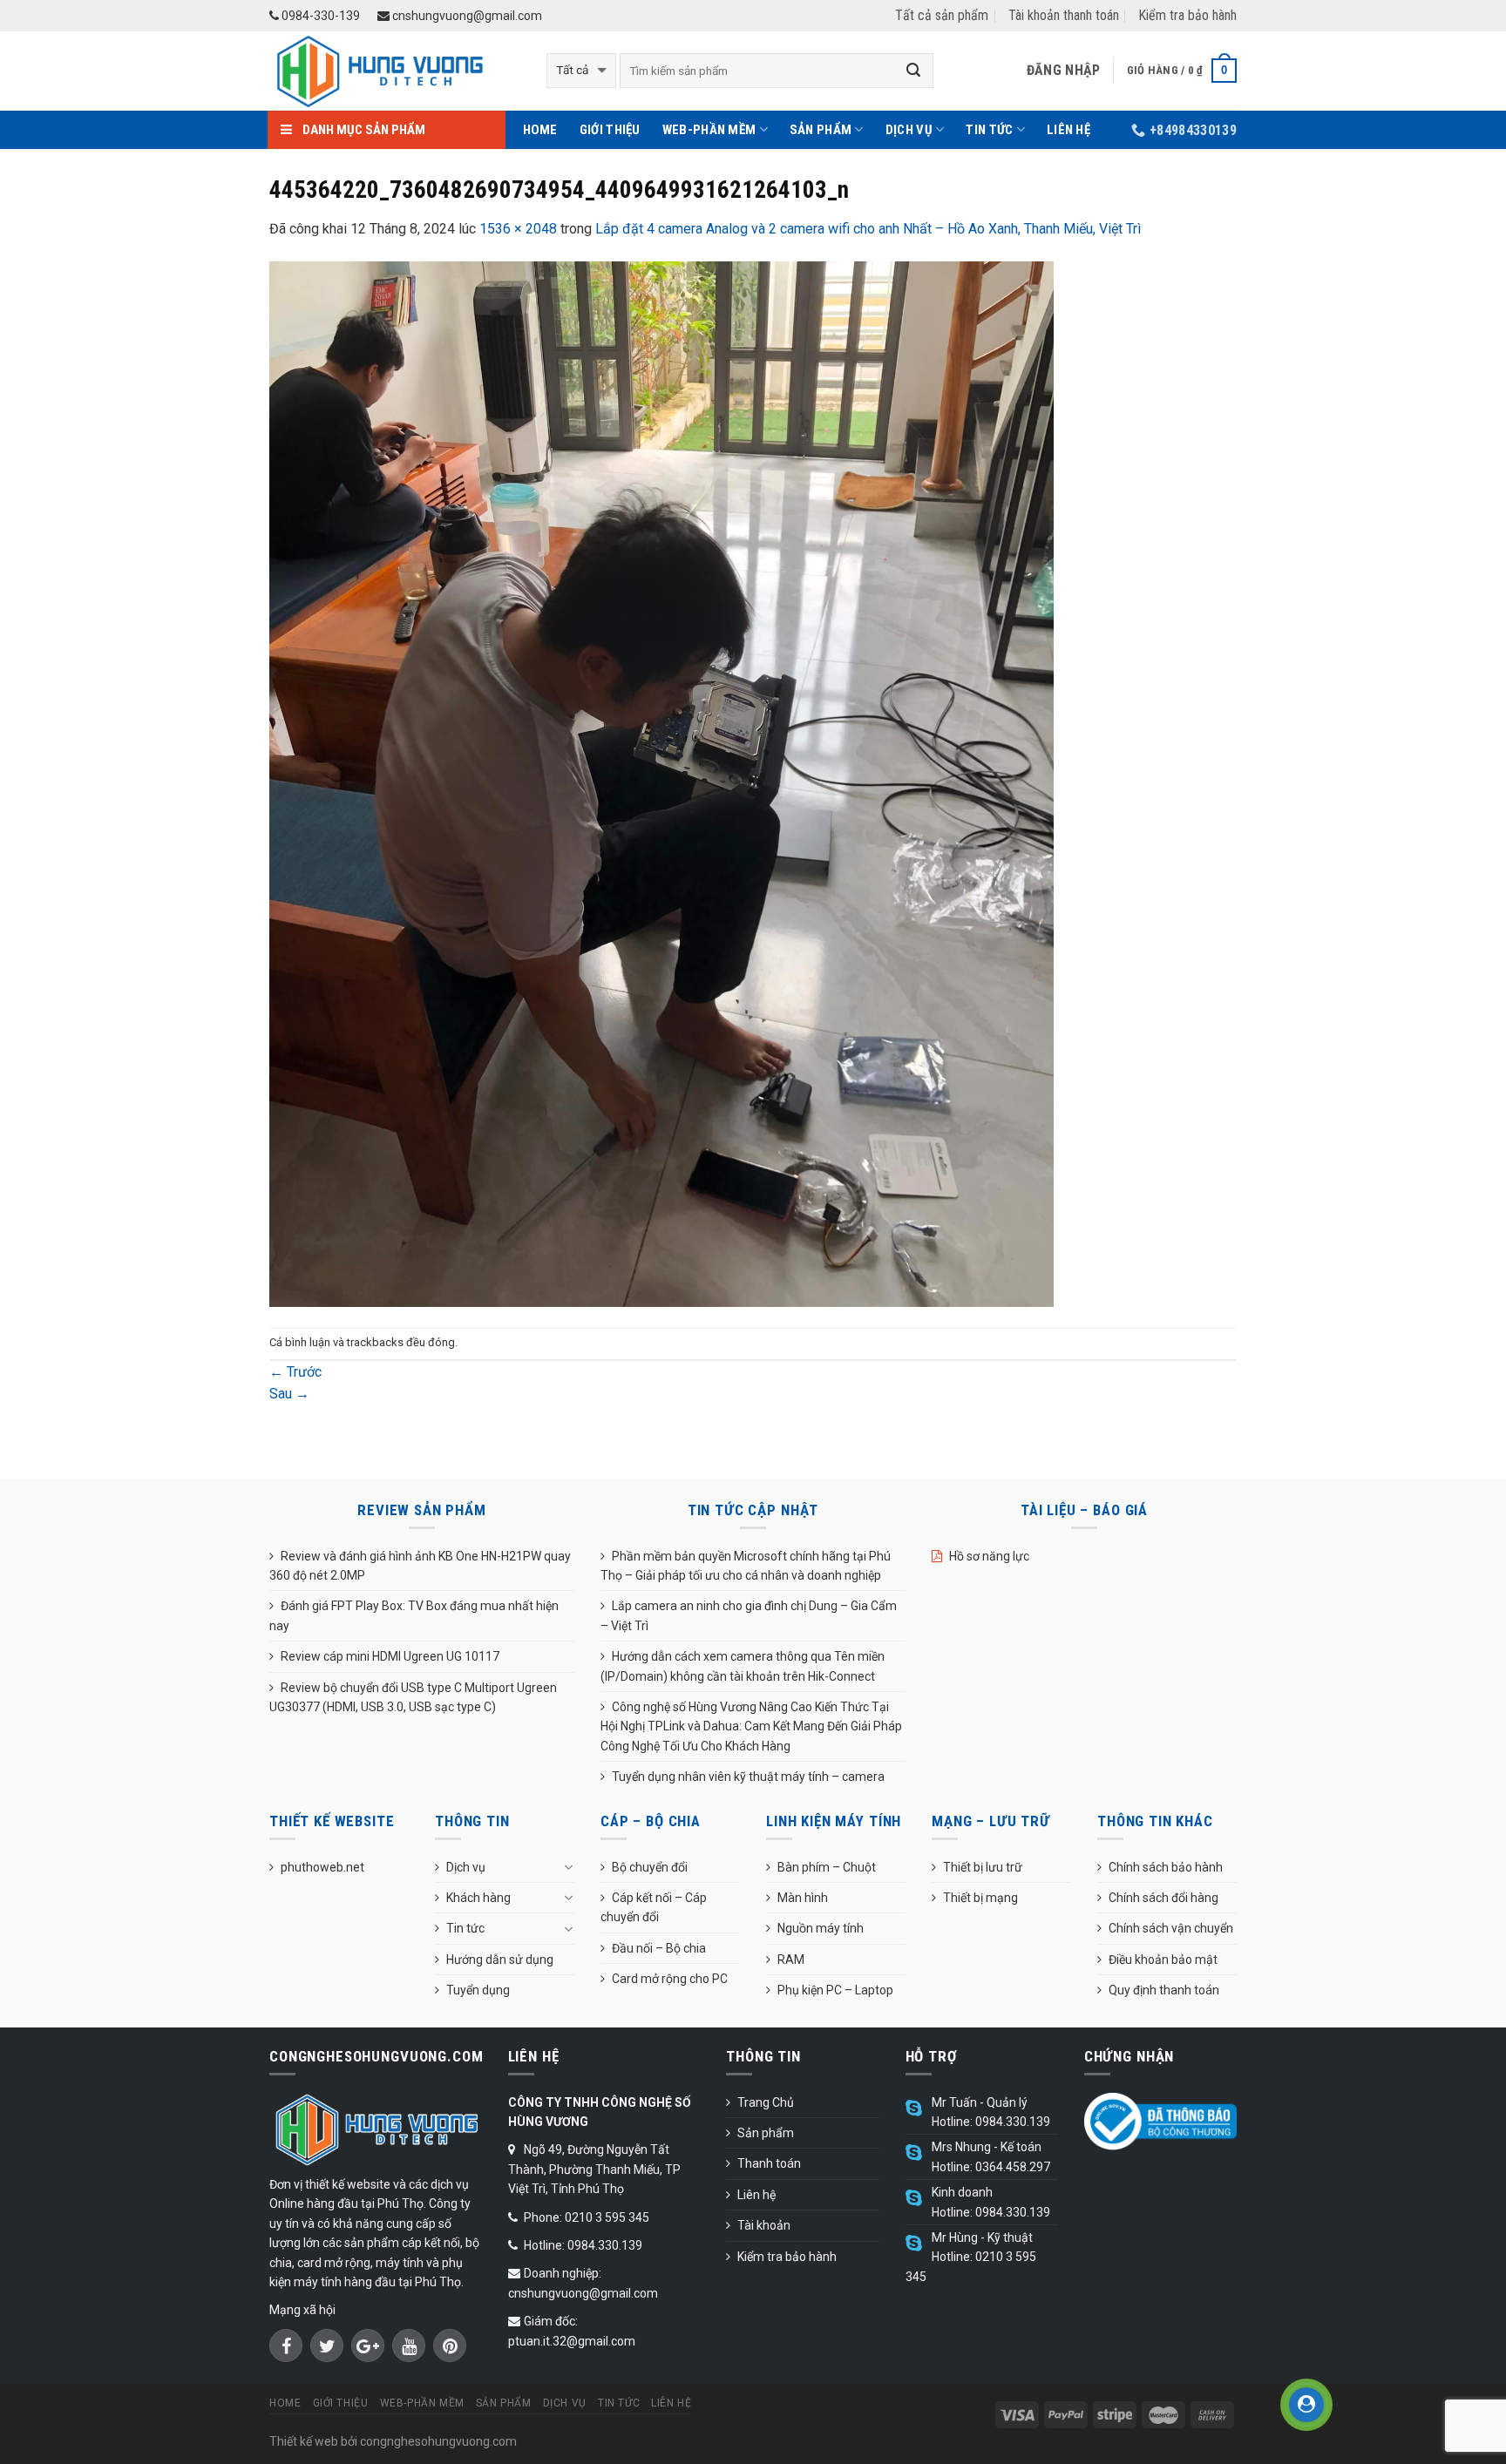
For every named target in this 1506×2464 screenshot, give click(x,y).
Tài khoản (764, 2225)
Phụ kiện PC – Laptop (835, 1990)
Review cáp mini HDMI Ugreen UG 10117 (390, 1656)
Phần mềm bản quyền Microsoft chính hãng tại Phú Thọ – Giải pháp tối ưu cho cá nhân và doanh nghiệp (746, 1566)
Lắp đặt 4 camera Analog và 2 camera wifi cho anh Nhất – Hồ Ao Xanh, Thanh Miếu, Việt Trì (868, 229)
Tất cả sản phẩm (942, 15)
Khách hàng (478, 1898)
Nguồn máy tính (821, 1928)
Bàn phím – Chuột (827, 1867)
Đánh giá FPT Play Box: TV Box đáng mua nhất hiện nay (414, 1615)
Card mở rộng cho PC (670, 1979)
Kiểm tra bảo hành (1187, 15)
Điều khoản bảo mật (1163, 1960)
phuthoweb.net (322, 1867)
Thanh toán (769, 2163)
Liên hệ (1068, 130)
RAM (791, 1960)
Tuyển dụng (478, 1990)
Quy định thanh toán (1164, 1990)
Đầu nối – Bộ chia (659, 1948)
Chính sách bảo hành (1166, 1867)
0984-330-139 (319, 16)
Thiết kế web (304, 2441)
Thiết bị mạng (980, 1898)
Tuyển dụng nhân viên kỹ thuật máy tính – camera (748, 1777)
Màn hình (803, 1898)
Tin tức (989, 130)
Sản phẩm (821, 130)
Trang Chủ (766, 2102)
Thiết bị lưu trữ (983, 1867)
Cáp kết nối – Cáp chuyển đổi (654, 1907)
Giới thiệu (610, 130)
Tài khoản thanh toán (1064, 15)
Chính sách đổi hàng (1163, 1898)
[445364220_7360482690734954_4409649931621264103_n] (661, 783)
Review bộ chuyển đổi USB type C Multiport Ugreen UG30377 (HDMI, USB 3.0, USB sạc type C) (413, 1697)
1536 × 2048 (518, 229)
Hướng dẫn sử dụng (500, 1960)
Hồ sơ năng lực (989, 1556)
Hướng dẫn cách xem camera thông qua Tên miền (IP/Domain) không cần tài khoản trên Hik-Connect (743, 1666)
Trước (295, 1372)
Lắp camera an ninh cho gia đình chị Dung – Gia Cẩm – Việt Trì (749, 1615)
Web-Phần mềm (709, 130)
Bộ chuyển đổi (650, 1867)
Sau (289, 1394)
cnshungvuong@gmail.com (466, 16)
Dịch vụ (909, 130)
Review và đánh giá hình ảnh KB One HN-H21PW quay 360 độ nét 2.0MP (420, 1566)
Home (540, 130)
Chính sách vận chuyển (1171, 1928)
